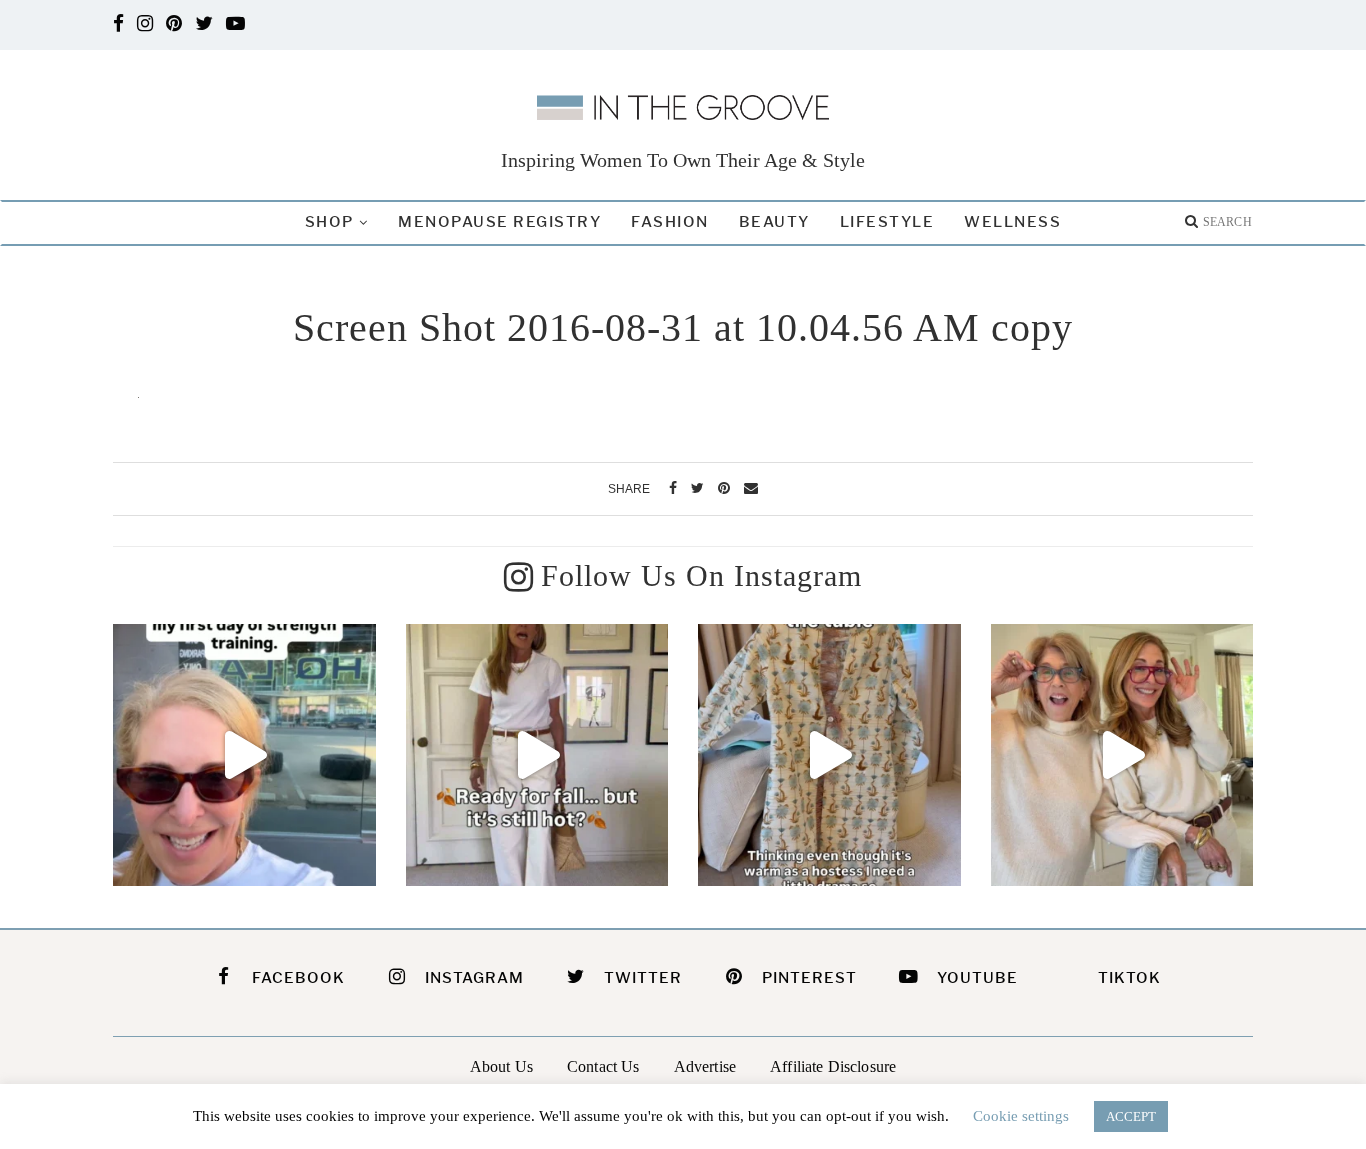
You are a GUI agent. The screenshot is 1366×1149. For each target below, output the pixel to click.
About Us (501, 1066)
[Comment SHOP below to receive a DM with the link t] (537, 755)
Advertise (705, 1066)
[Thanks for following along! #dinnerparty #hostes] (829, 755)
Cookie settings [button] (1021, 1116)
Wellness (1012, 222)
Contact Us (603, 1066)
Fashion (670, 222)
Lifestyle (887, 222)
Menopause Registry (499, 222)
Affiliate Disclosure (833, 1066)
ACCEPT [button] (1131, 1116)
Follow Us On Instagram (701, 575)
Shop (329, 222)
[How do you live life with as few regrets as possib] (1122, 755)
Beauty (774, 222)
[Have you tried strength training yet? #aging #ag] (244, 755)
